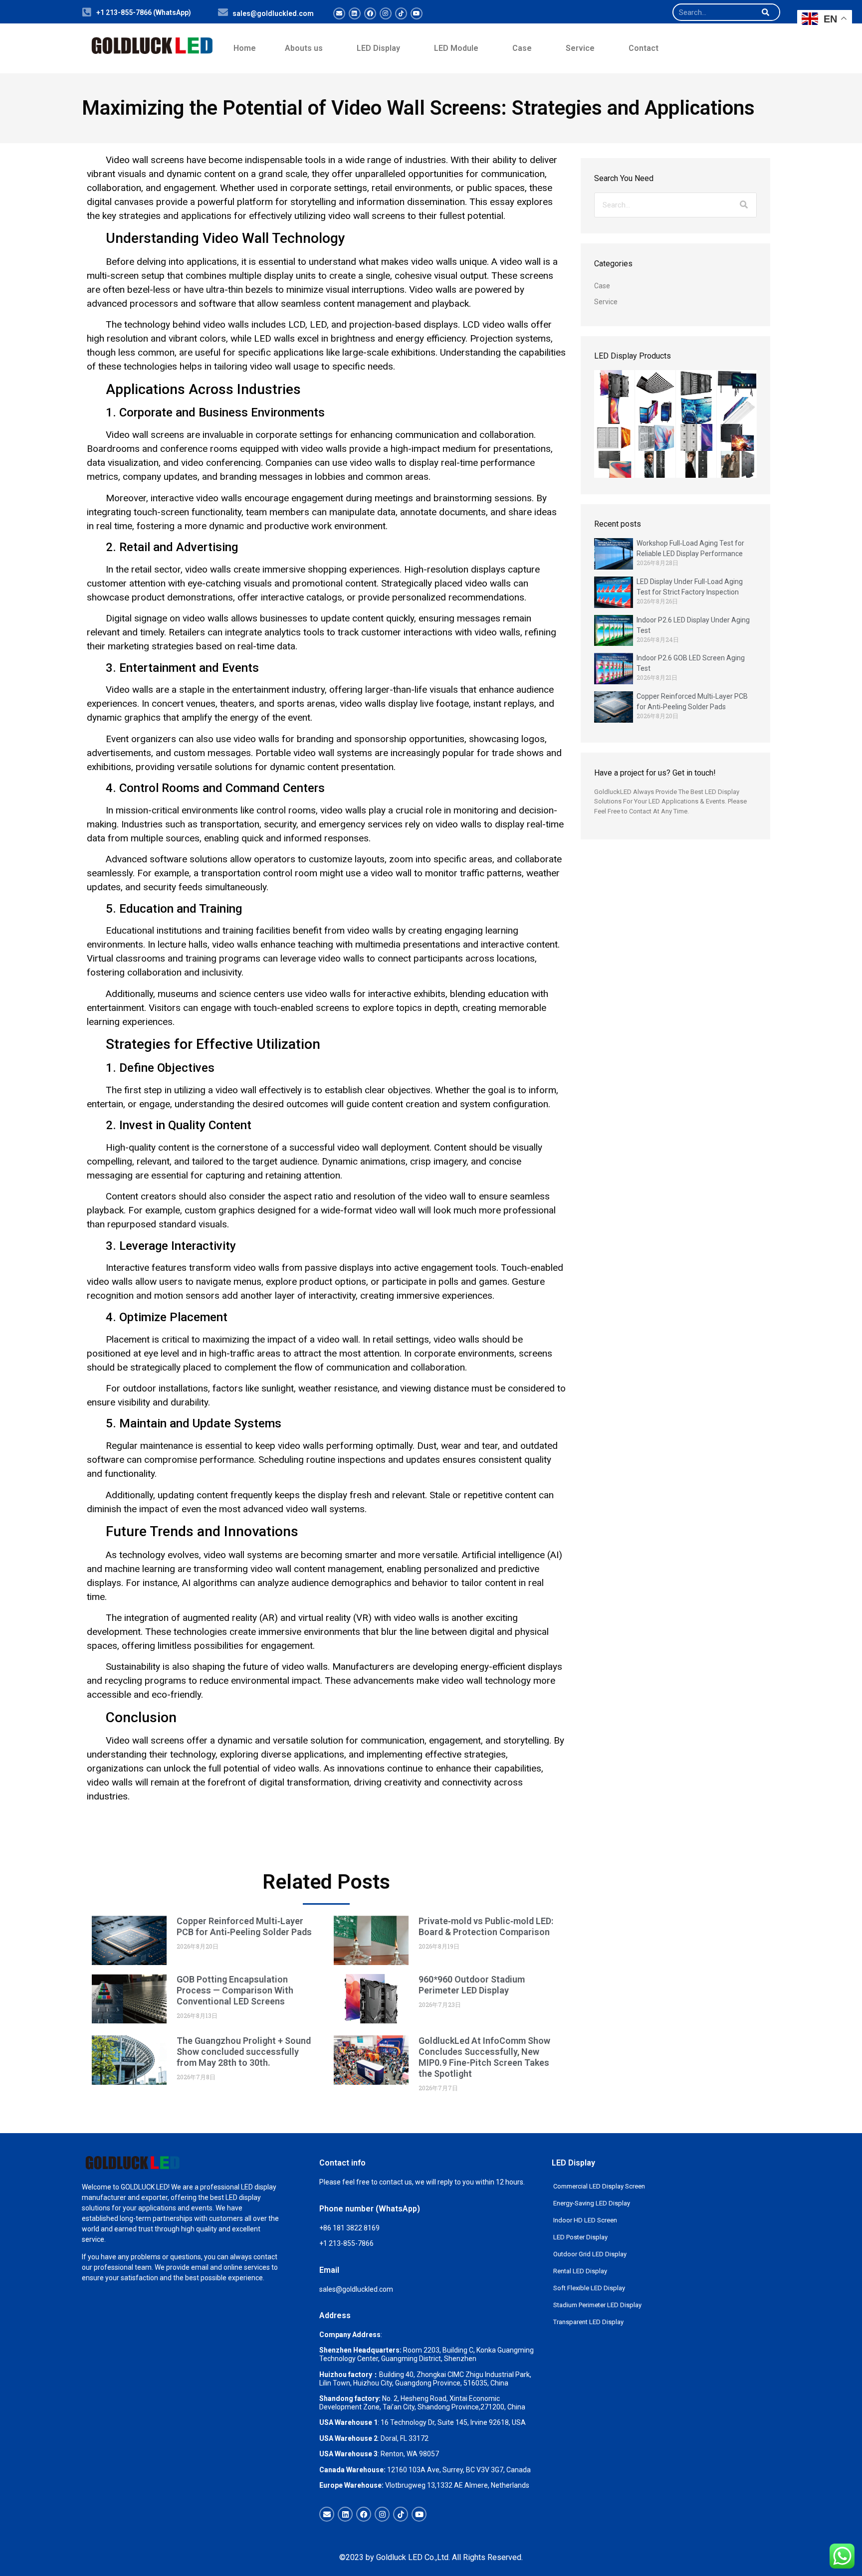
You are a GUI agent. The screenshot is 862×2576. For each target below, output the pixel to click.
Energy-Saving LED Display (592, 2203)
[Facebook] (370, 13)
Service (580, 48)
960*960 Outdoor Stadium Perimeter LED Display (472, 1985)
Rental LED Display (580, 2271)
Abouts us (304, 48)
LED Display (378, 48)
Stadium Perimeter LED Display (597, 2305)
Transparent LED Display (588, 2322)
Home (245, 48)
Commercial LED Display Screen (599, 2186)
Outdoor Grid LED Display (590, 2254)
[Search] (765, 12)
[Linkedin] (355, 13)
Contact (644, 48)
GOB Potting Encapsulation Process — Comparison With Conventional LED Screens (235, 1990)
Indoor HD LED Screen (585, 2220)
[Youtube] (417, 13)
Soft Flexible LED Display (589, 2288)
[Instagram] (386, 13)
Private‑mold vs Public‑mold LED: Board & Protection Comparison (486, 1926)
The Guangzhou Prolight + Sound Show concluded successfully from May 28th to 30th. (244, 2052)
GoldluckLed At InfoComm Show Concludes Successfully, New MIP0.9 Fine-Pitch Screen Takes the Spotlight (484, 2057)
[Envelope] (339, 13)
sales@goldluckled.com (273, 13)
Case (522, 48)
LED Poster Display (580, 2237)
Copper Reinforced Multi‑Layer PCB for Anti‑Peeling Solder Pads (244, 1926)
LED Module (456, 48)
